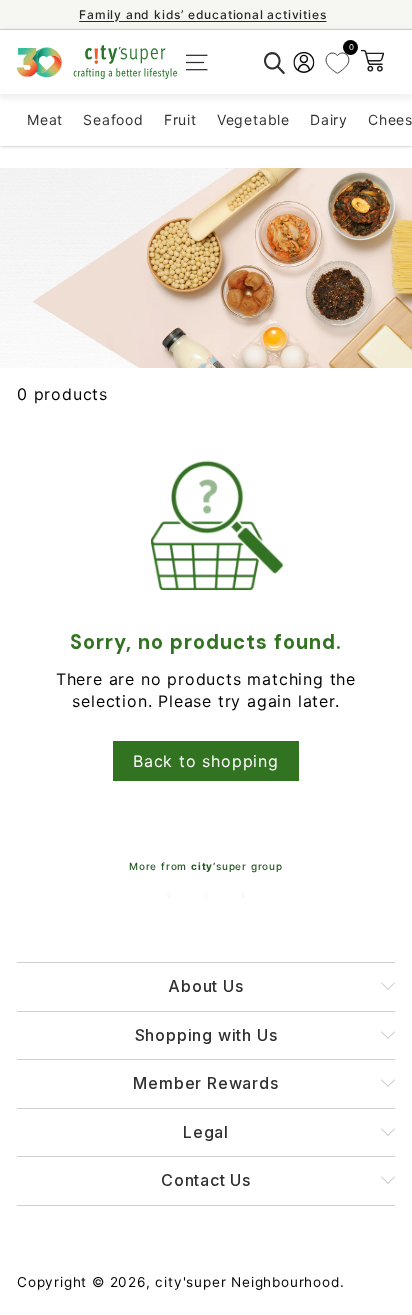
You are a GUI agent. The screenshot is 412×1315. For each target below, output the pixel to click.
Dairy (329, 119)
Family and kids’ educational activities (207, 14)
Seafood (113, 119)
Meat (45, 119)
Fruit (180, 119)
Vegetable (253, 119)
